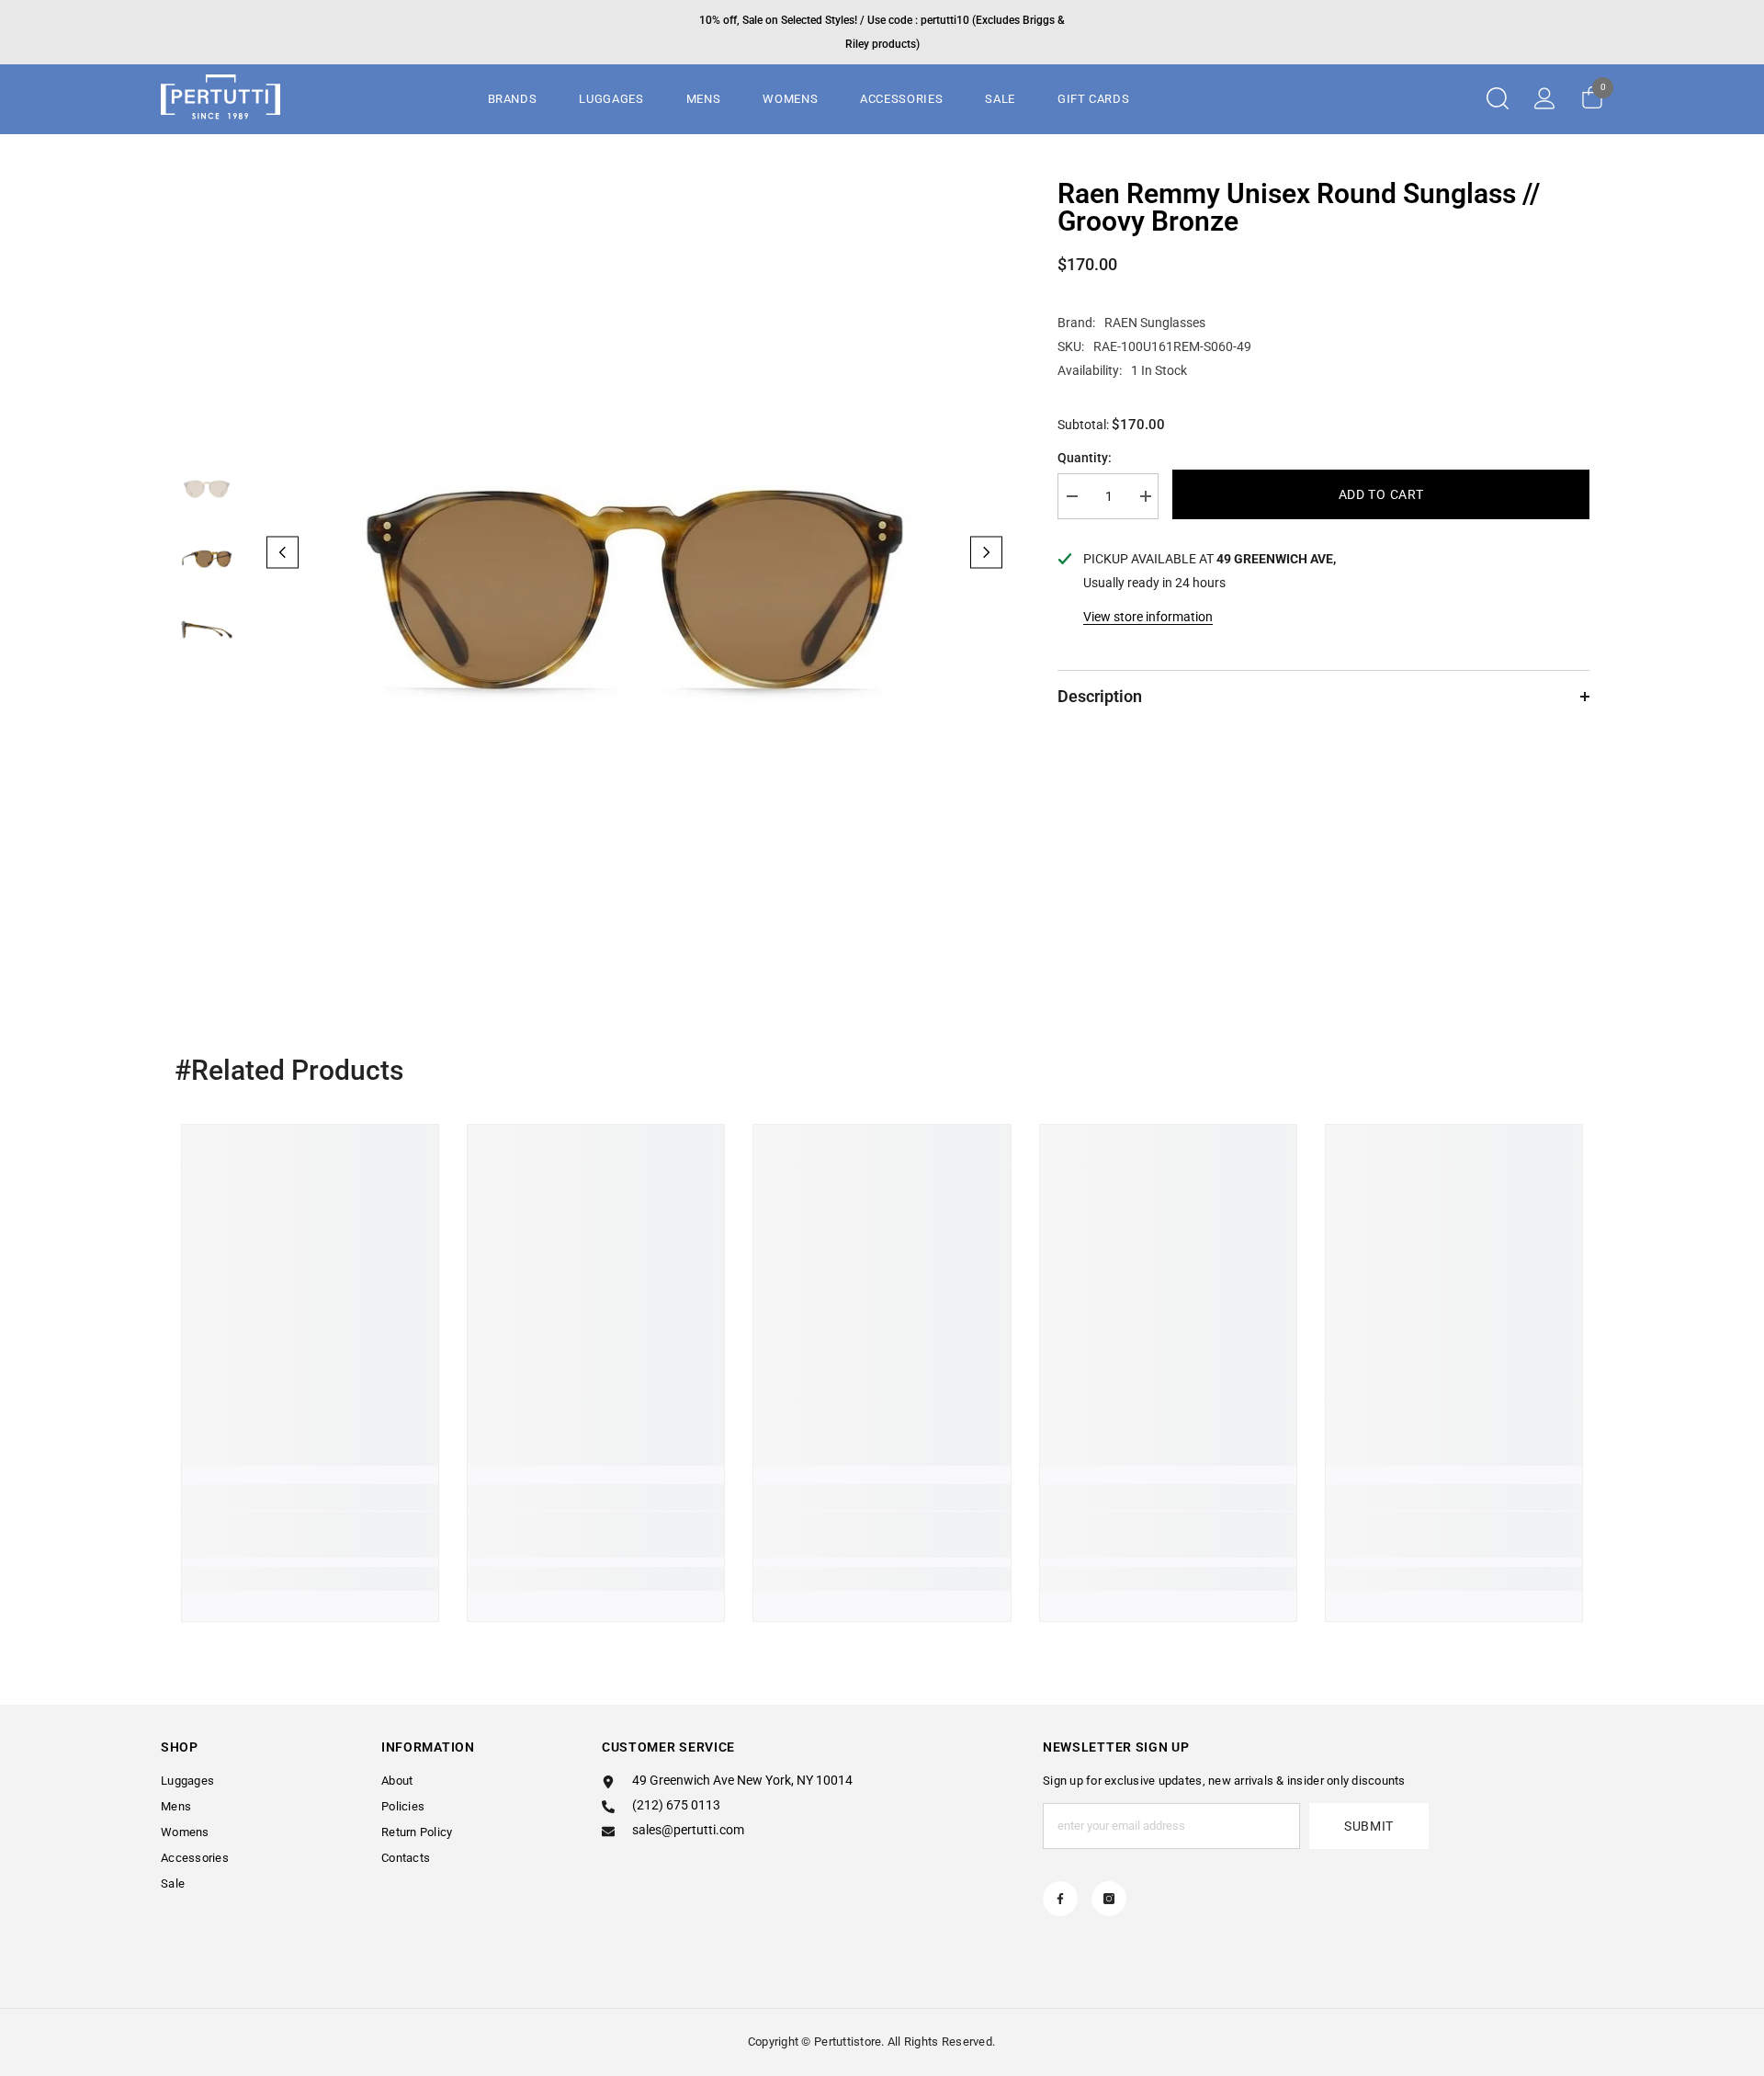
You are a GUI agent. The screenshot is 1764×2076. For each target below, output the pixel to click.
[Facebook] (1060, 1899)
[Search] (1498, 98)
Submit (1369, 1826)
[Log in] (1545, 98)
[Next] (986, 552)
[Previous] (283, 552)
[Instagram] (1109, 1899)
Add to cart (1381, 494)
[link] (310, 1535)
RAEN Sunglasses (1155, 323)
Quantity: (1085, 458)
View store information (1148, 617)
